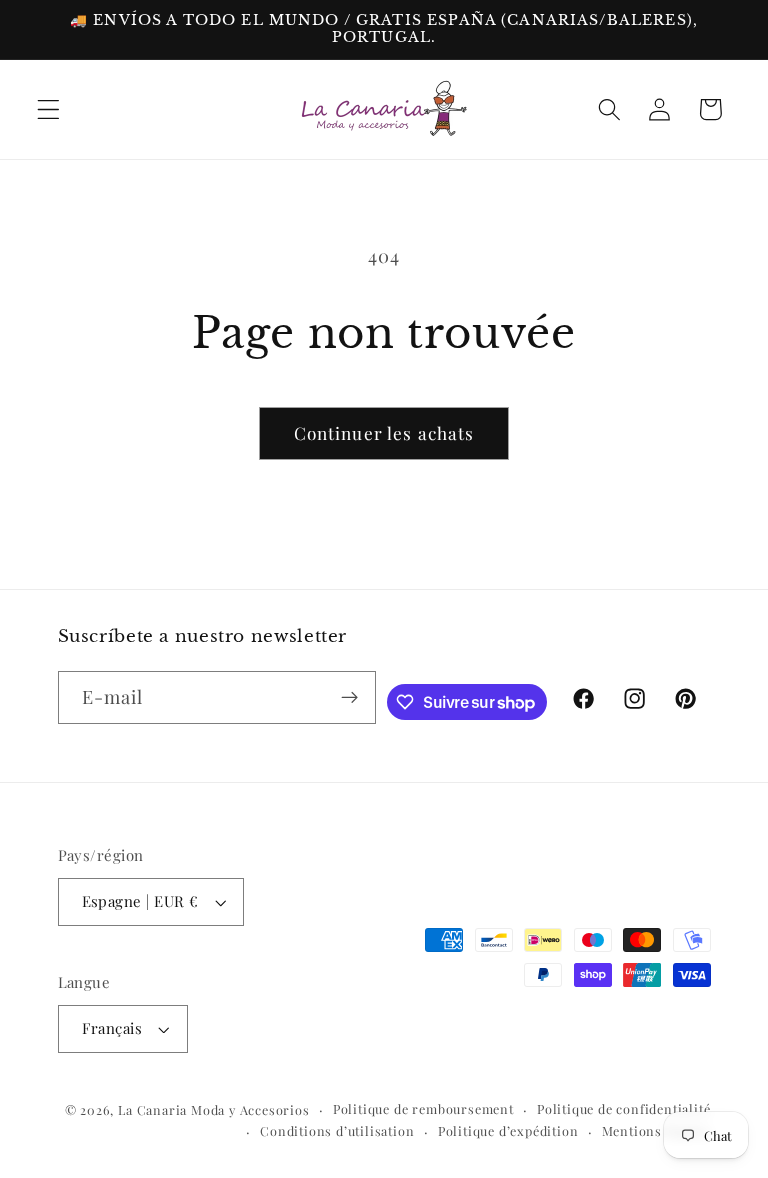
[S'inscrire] (349, 698)
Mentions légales (656, 1130)
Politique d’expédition (508, 1130)
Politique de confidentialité (624, 1108)
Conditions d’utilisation (337, 1130)
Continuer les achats (384, 432)
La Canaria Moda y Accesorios (214, 1109)
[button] (48, 109)
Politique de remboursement (423, 1108)
